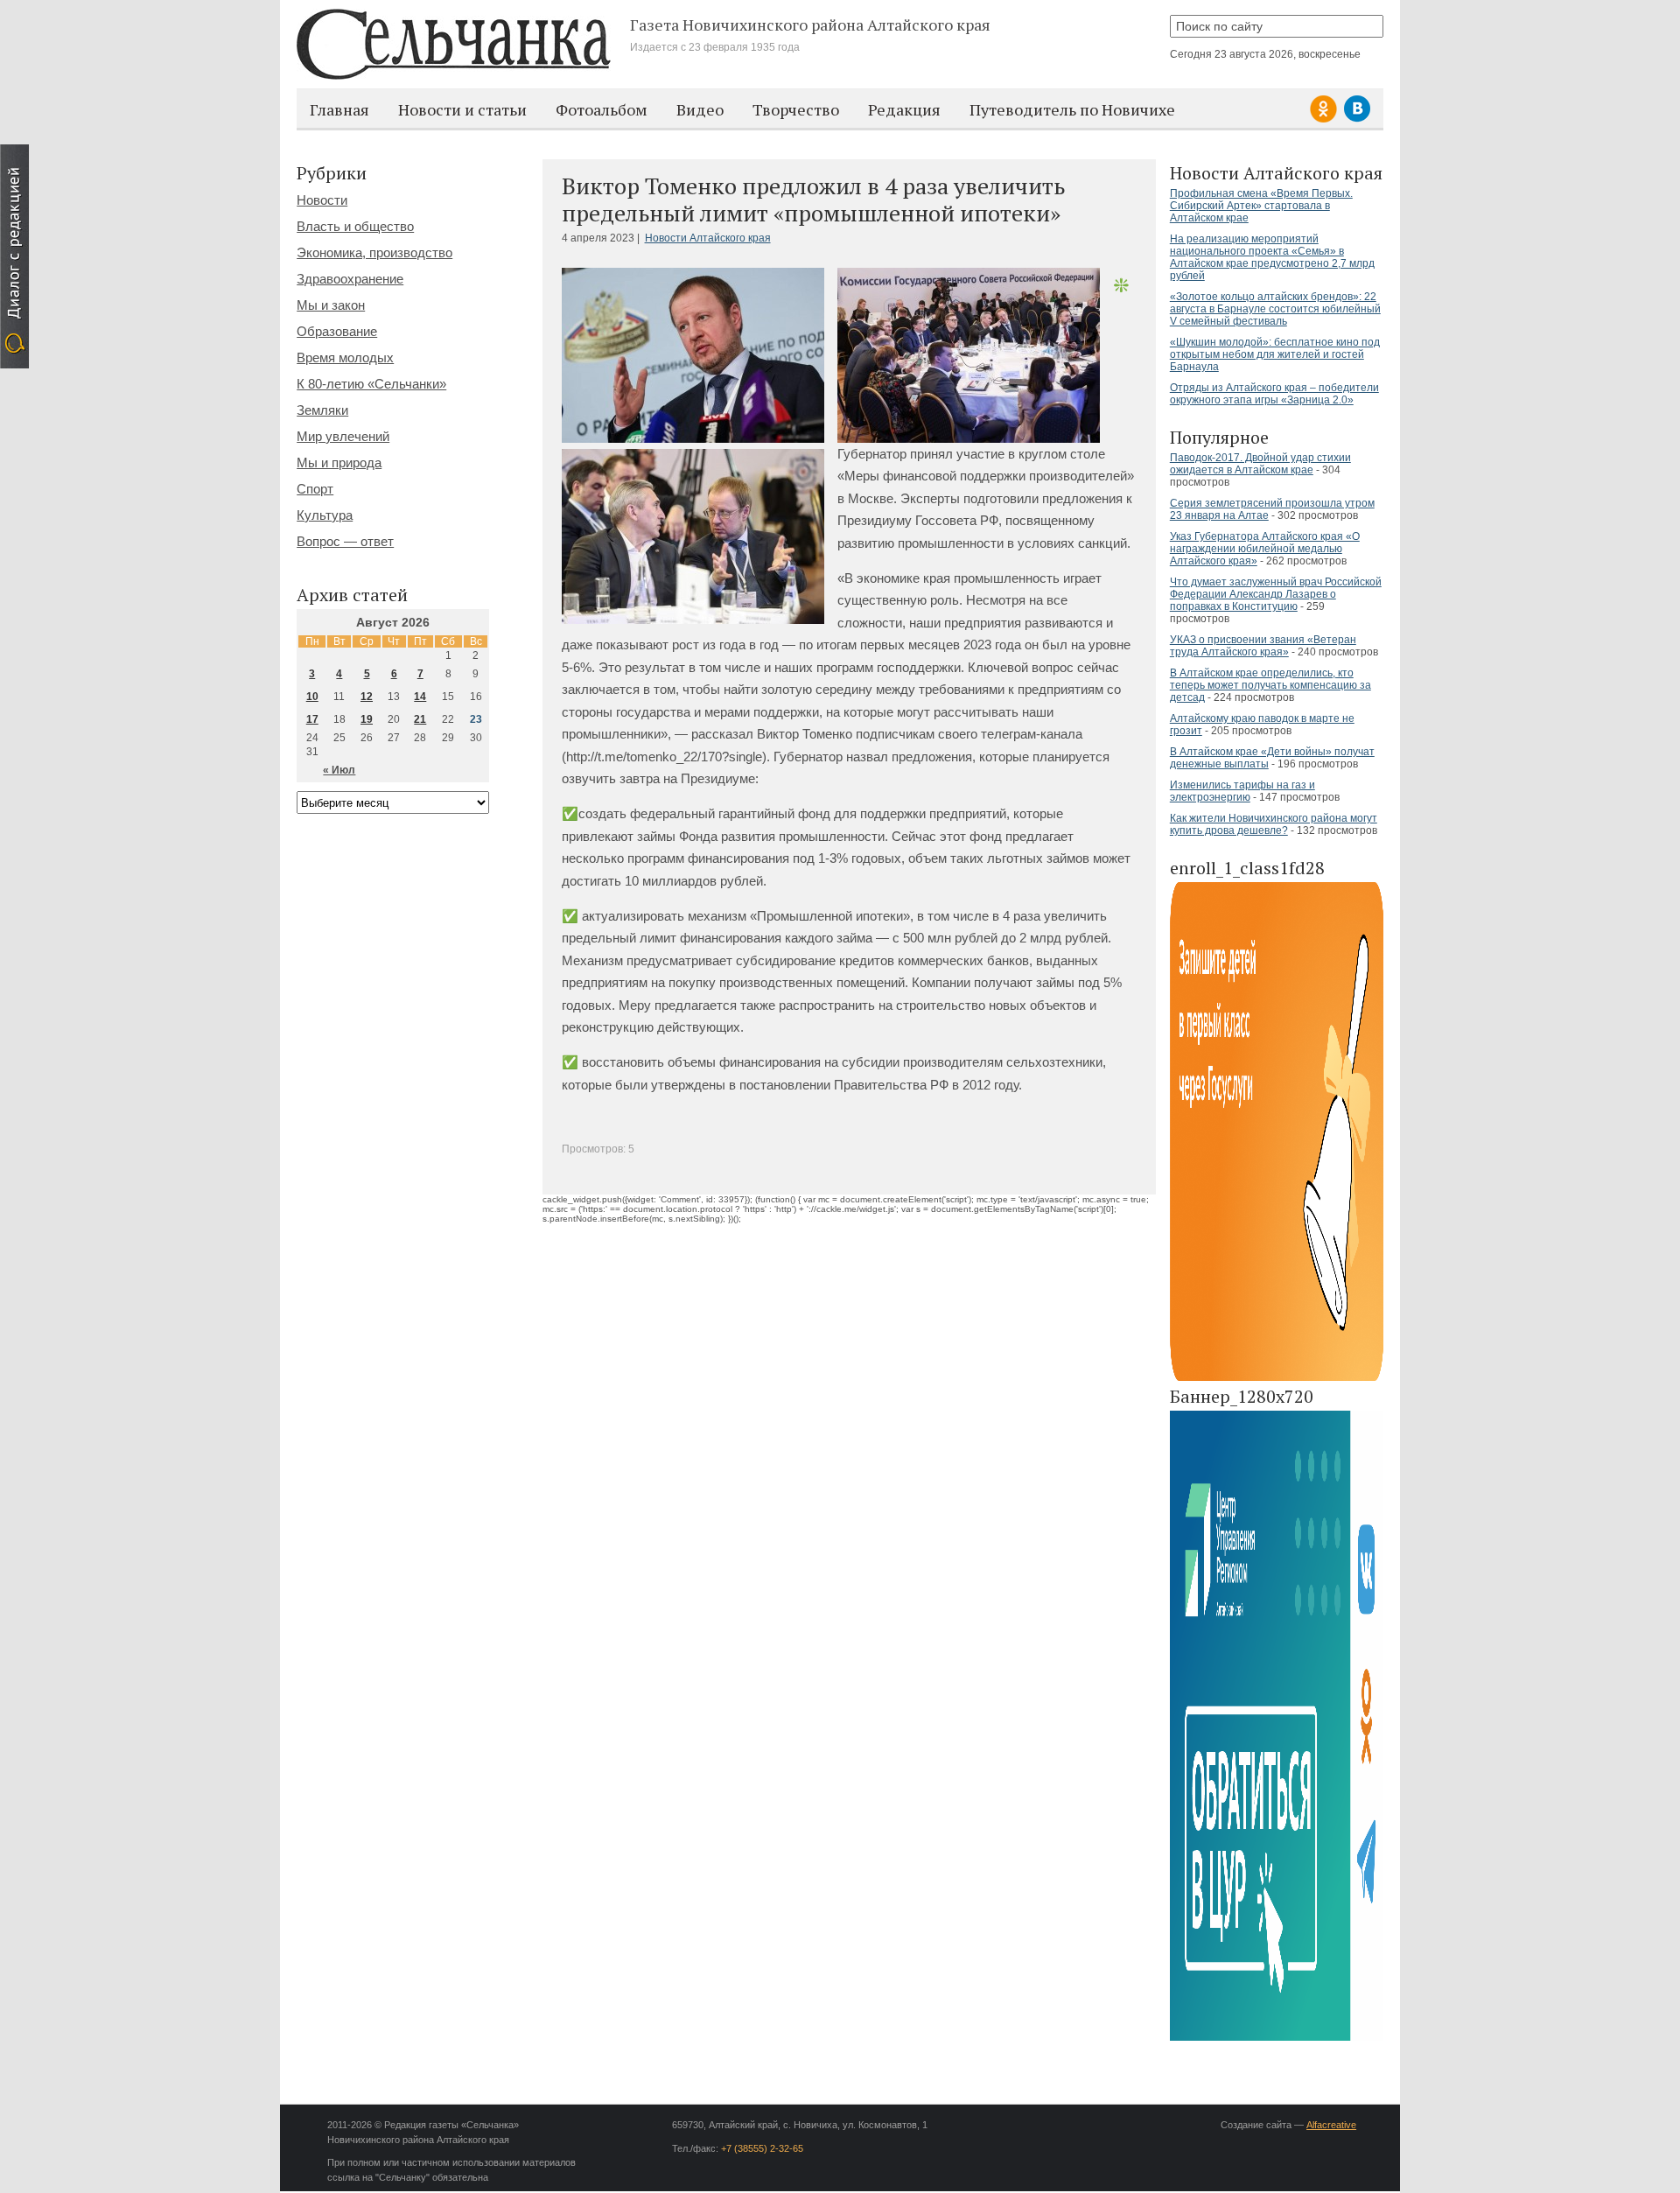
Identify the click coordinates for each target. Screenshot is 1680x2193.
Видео (700, 109)
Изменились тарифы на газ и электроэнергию (1242, 791)
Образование (337, 331)
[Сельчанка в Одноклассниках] (1326, 119)
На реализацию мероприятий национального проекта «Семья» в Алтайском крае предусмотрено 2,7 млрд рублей (1272, 257)
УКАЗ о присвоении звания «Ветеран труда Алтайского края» (1263, 646)
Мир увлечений (343, 436)
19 (367, 719)
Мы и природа (339, 462)
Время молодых (345, 357)
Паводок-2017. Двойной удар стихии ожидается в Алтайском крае (1260, 464)
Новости (322, 200)
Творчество (796, 109)
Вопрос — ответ (345, 541)
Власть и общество (355, 226)
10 (312, 697)
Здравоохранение (350, 279)
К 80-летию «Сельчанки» (371, 384)
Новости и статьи (462, 109)
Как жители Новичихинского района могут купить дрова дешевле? (1274, 824)
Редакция (904, 109)
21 (420, 719)
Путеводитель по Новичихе (1072, 109)
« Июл (339, 770)
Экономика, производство (374, 252)
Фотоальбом (602, 109)
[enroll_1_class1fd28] (1277, 1378)
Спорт (315, 489)
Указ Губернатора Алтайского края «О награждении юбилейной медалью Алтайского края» (1265, 549)
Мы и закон (331, 305)
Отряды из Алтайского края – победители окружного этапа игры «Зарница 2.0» (1274, 394)
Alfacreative (1331, 2125)
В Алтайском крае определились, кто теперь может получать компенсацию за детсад (1270, 685)
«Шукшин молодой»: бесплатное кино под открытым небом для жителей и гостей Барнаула (1275, 354)
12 (367, 697)
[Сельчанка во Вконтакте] (1357, 119)
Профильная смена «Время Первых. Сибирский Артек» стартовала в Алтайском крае (1261, 206)
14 (420, 697)
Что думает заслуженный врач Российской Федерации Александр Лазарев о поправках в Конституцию (1276, 594)
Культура (325, 515)
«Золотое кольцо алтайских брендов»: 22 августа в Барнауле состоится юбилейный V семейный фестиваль (1275, 309)
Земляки (322, 410)
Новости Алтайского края (708, 238)
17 (312, 719)
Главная (339, 109)
